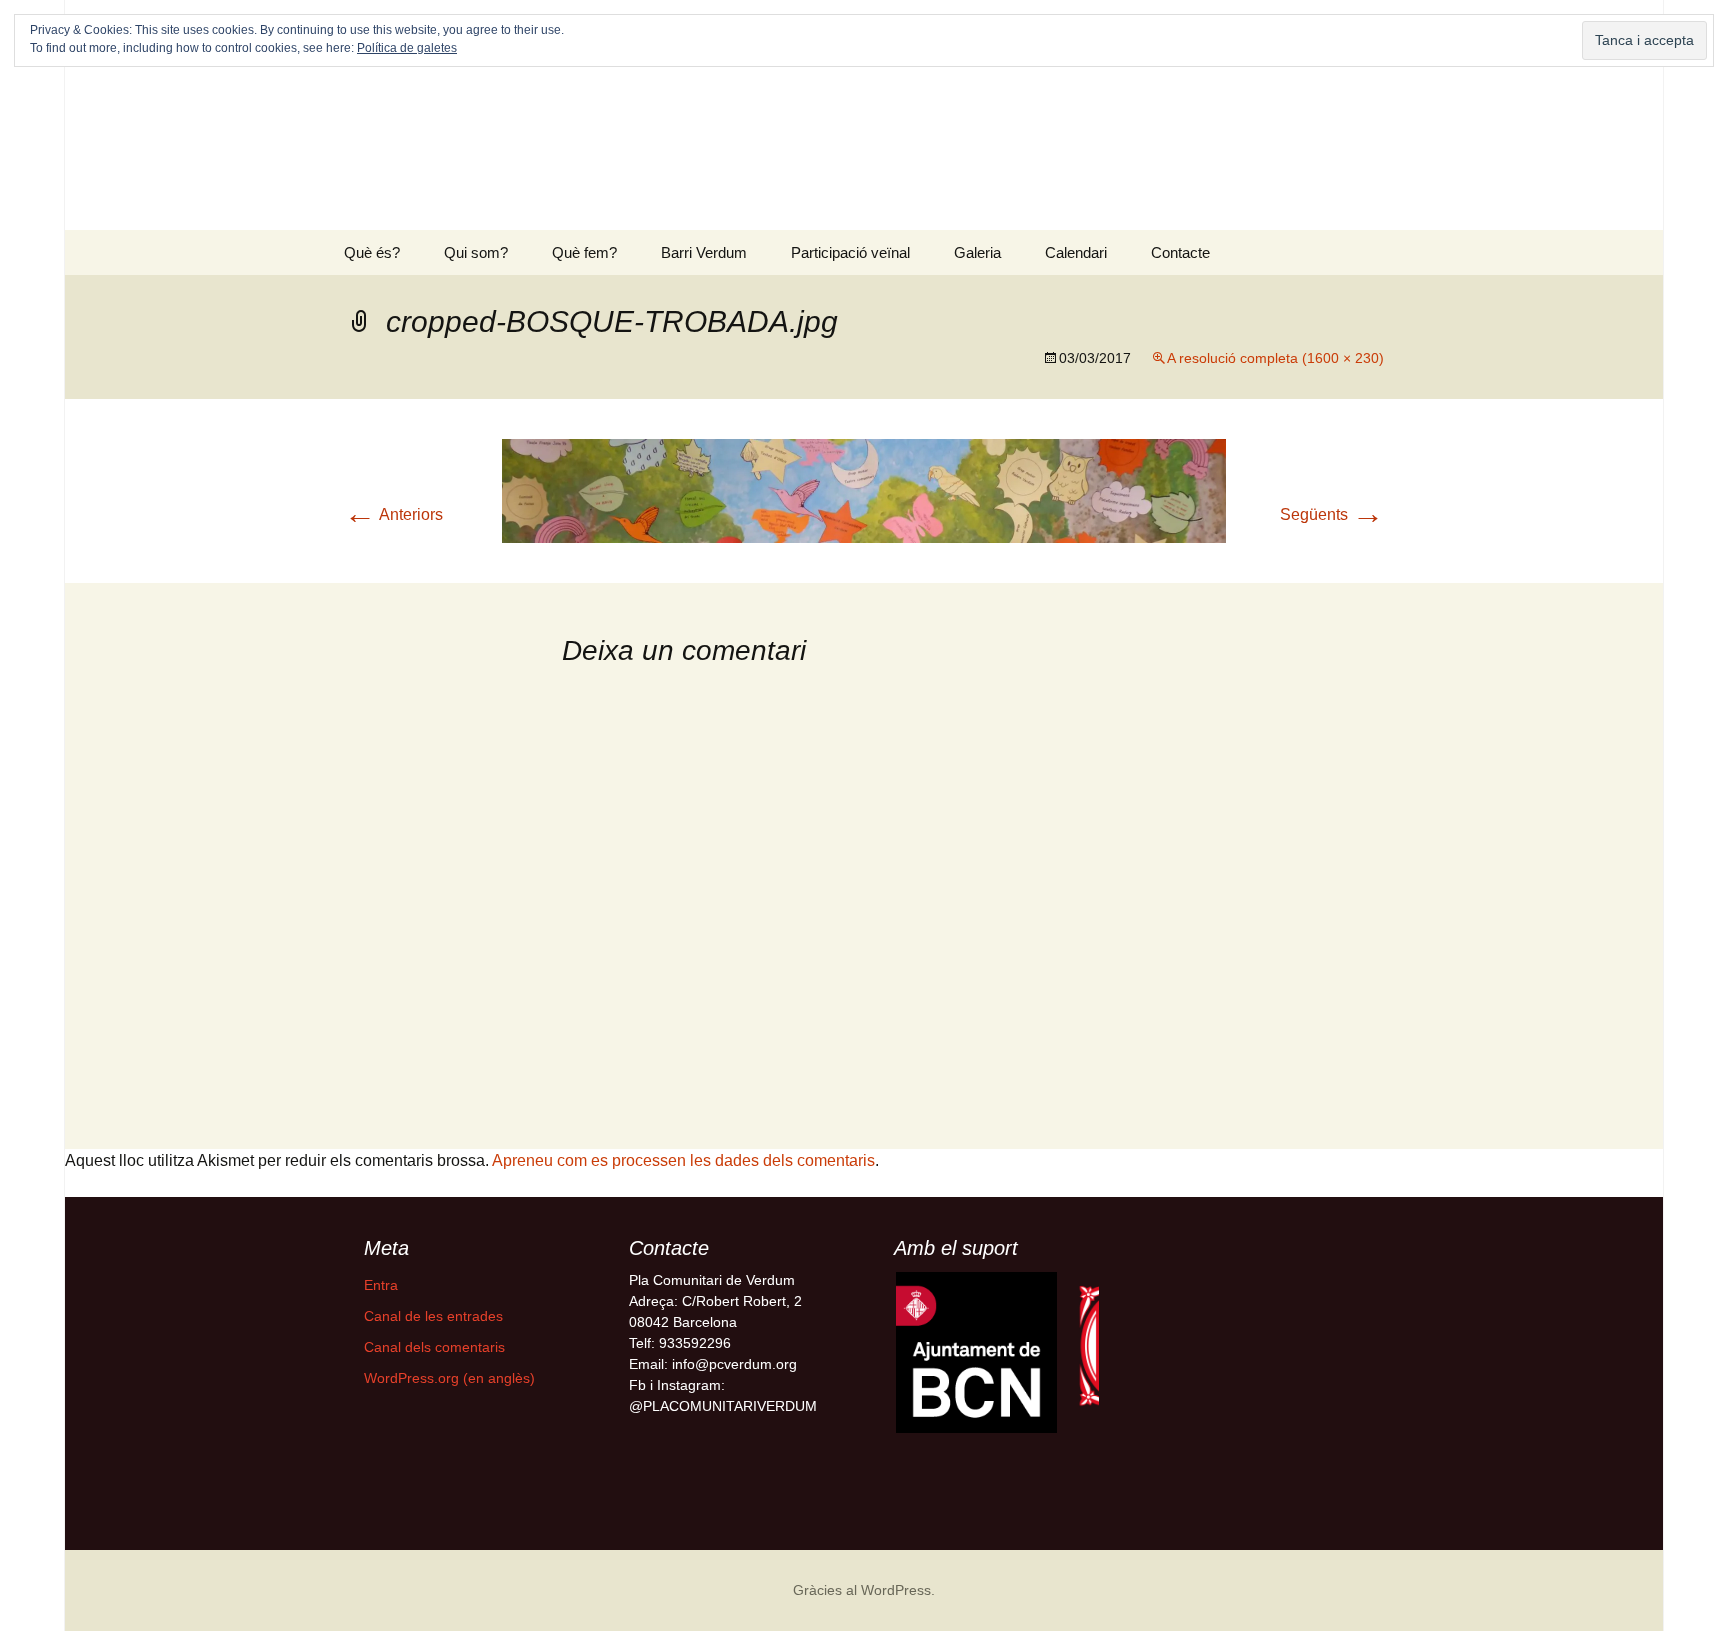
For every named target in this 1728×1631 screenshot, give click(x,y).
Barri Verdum (704, 252)
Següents (1332, 514)
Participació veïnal (850, 252)
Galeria (977, 252)
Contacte (1180, 252)
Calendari (1076, 252)
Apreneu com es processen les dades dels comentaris (683, 1160)
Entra (381, 1285)
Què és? (372, 252)
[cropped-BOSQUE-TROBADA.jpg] (864, 489)
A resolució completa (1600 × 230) (1275, 358)
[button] (976, 1352)
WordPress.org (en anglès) (449, 1378)
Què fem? (584, 252)
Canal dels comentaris (434, 1347)
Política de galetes (407, 48)
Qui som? (476, 252)
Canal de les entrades (433, 1316)
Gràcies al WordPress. (864, 1590)
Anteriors (393, 514)
